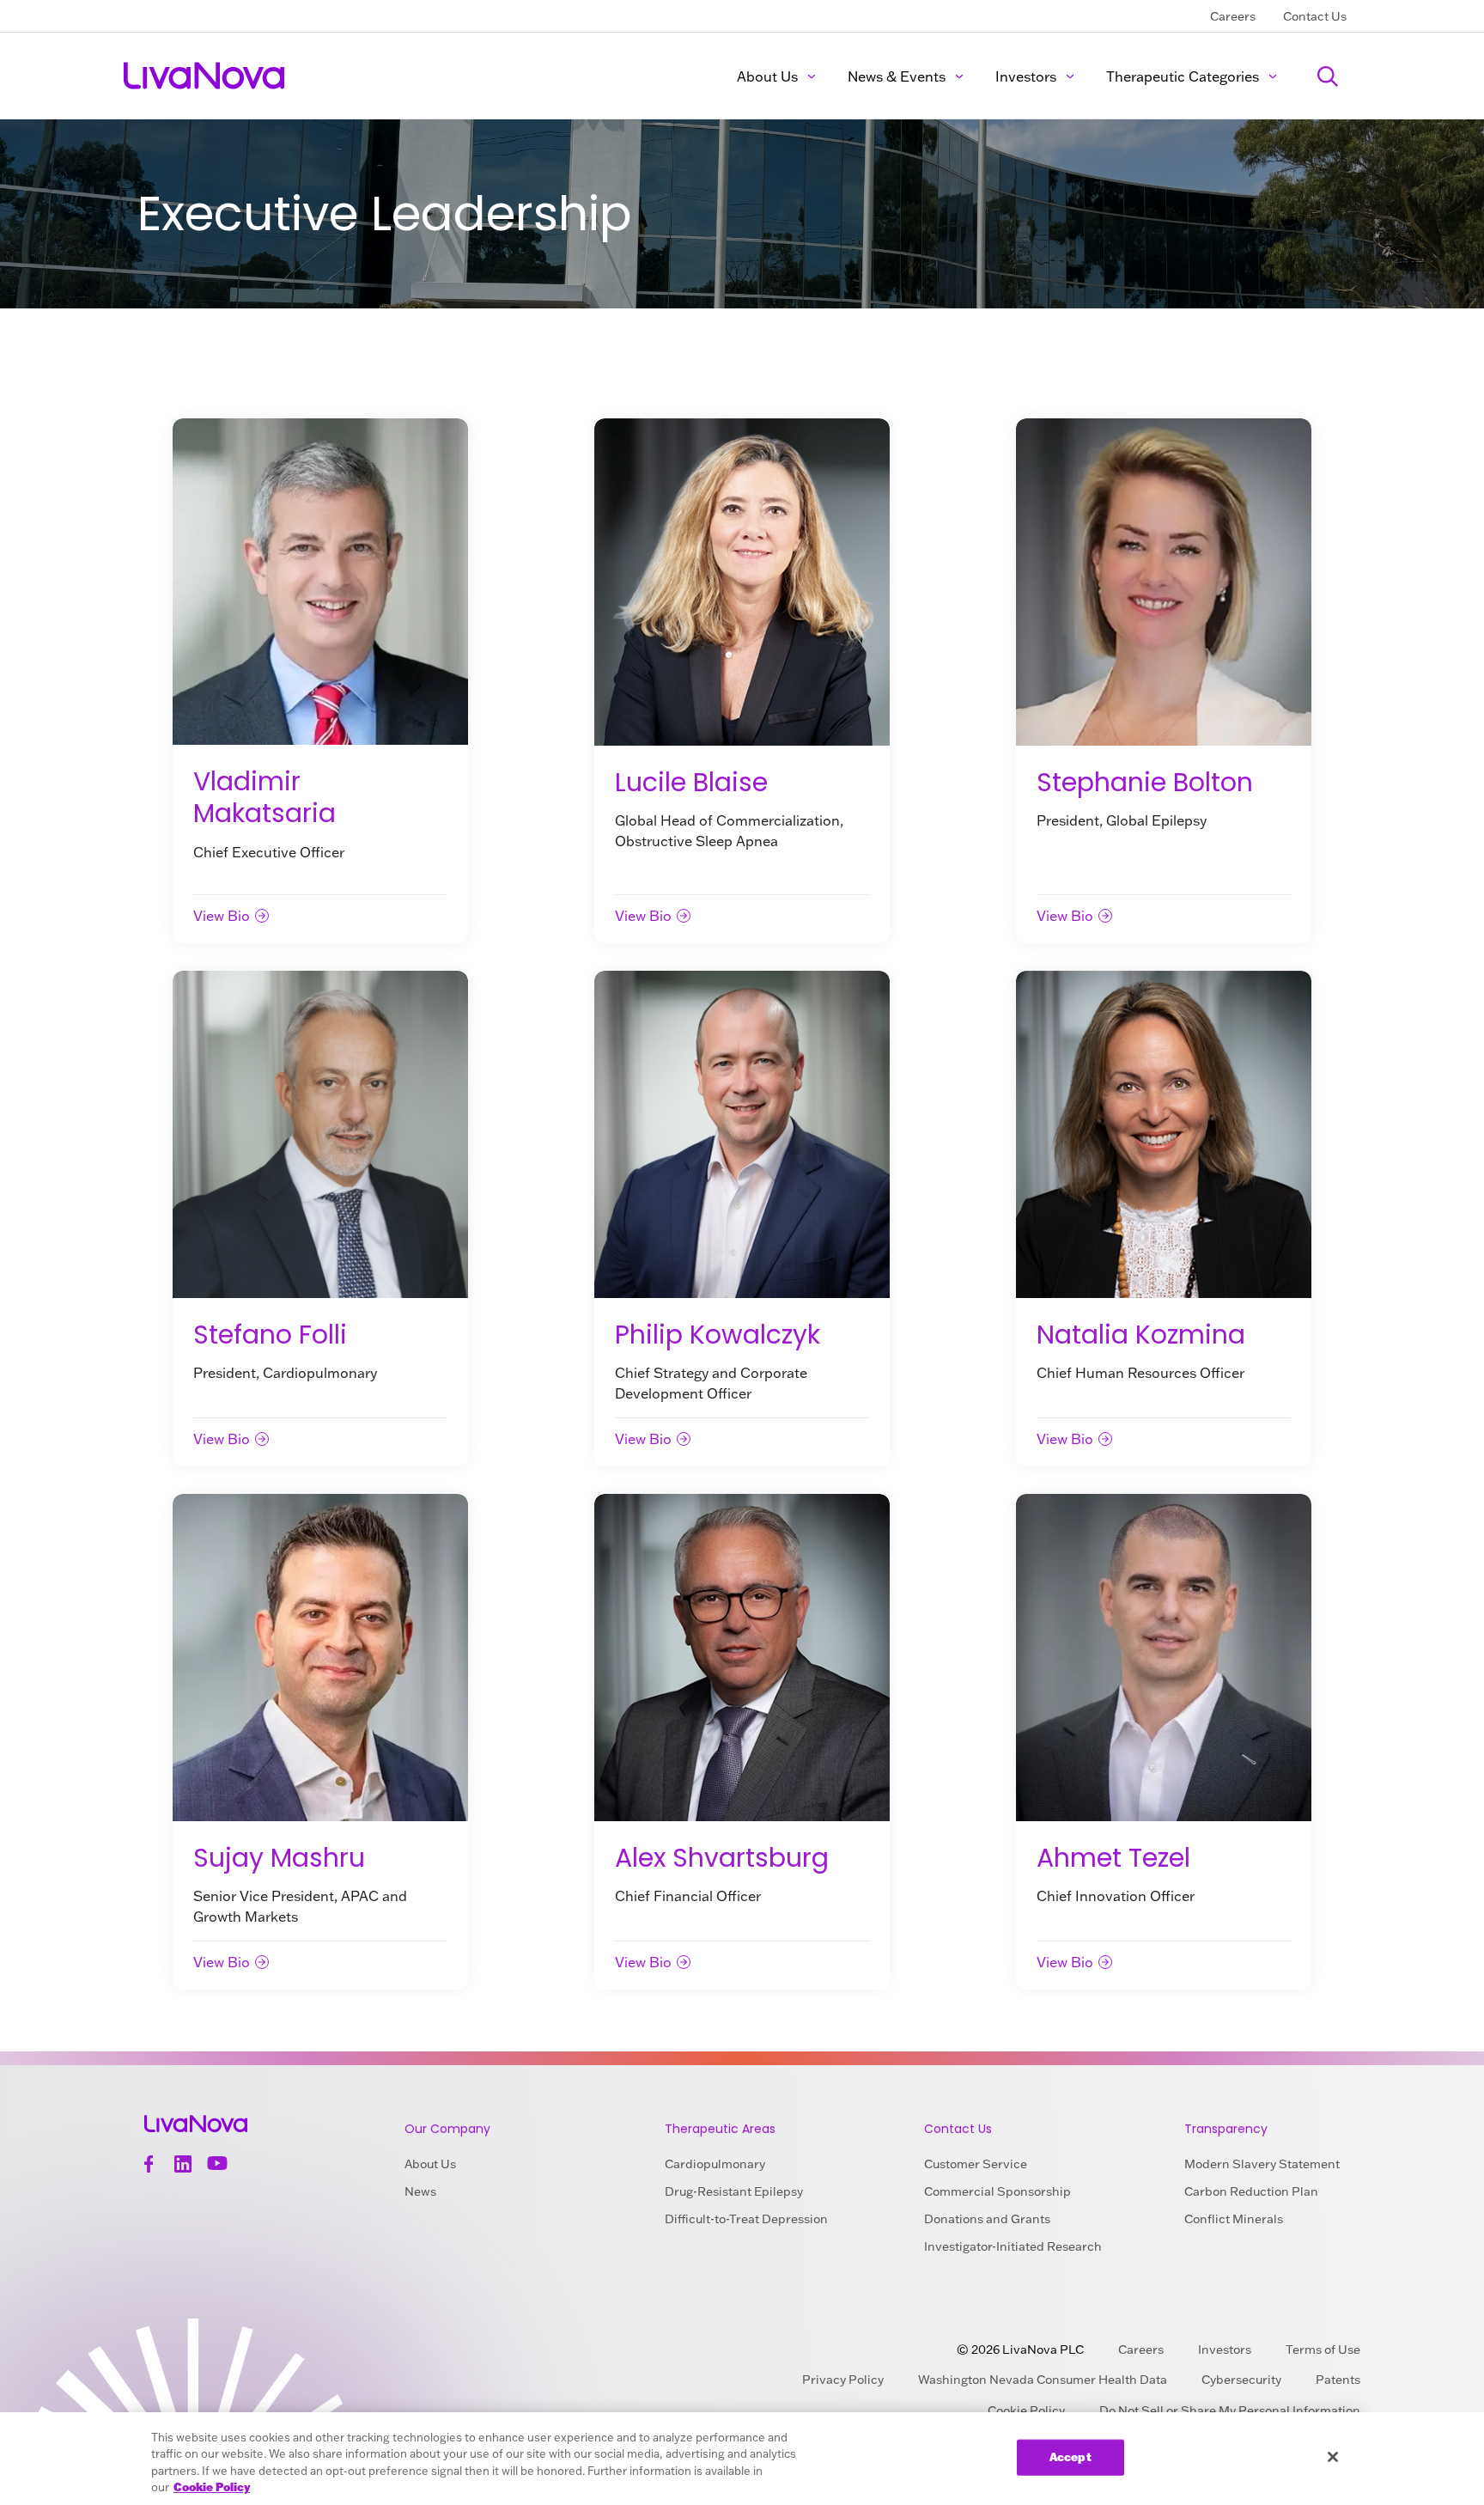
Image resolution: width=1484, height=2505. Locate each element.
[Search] (1328, 76)
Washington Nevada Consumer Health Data (1043, 2380)
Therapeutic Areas (720, 2129)
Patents (1338, 2380)
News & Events (897, 76)
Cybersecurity (1241, 2380)
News (420, 2191)
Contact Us (1315, 16)
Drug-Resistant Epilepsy (734, 2191)
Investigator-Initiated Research (1013, 2246)
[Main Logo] (205, 76)
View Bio (222, 916)
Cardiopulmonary (715, 2164)
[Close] (1333, 2457)
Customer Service (976, 2164)
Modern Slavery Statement (1262, 2164)
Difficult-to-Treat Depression (746, 2219)
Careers (1233, 16)
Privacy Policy (843, 2380)
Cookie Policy (212, 2487)
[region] (742, 2459)
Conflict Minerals (1234, 2219)
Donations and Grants (987, 2219)
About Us (767, 76)
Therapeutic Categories (1183, 76)
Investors (1026, 76)
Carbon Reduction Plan (1251, 2191)
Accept (1070, 2457)
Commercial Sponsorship (997, 2191)
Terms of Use (1323, 2350)
